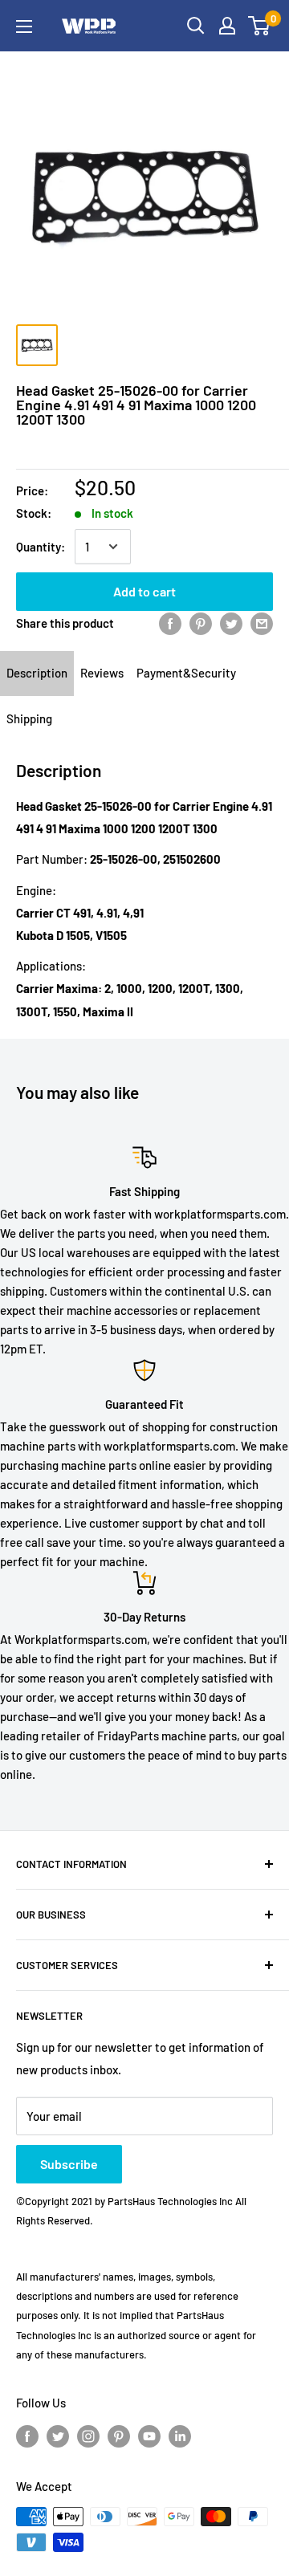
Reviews (102, 673)
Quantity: (41, 547)
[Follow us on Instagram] (88, 2436)
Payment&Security (186, 673)
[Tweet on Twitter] (231, 623)
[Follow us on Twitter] (58, 2436)
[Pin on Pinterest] (201, 623)
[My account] (227, 26)
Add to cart (144, 591)
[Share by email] (262, 623)
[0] (260, 26)
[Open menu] (24, 26)
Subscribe (69, 2164)
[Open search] (196, 26)
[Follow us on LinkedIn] (180, 2436)
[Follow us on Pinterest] (119, 2436)
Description (37, 673)
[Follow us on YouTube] (149, 2436)
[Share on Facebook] (170, 623)
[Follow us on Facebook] (27, 2436)
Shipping (29, 718)
